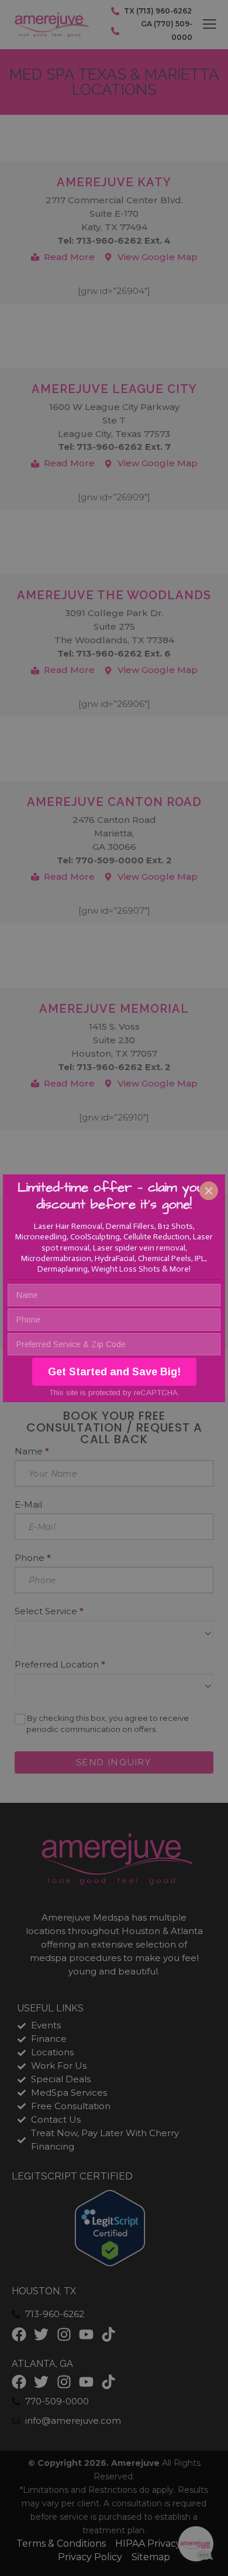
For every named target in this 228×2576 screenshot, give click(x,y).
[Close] (209, 1191)
